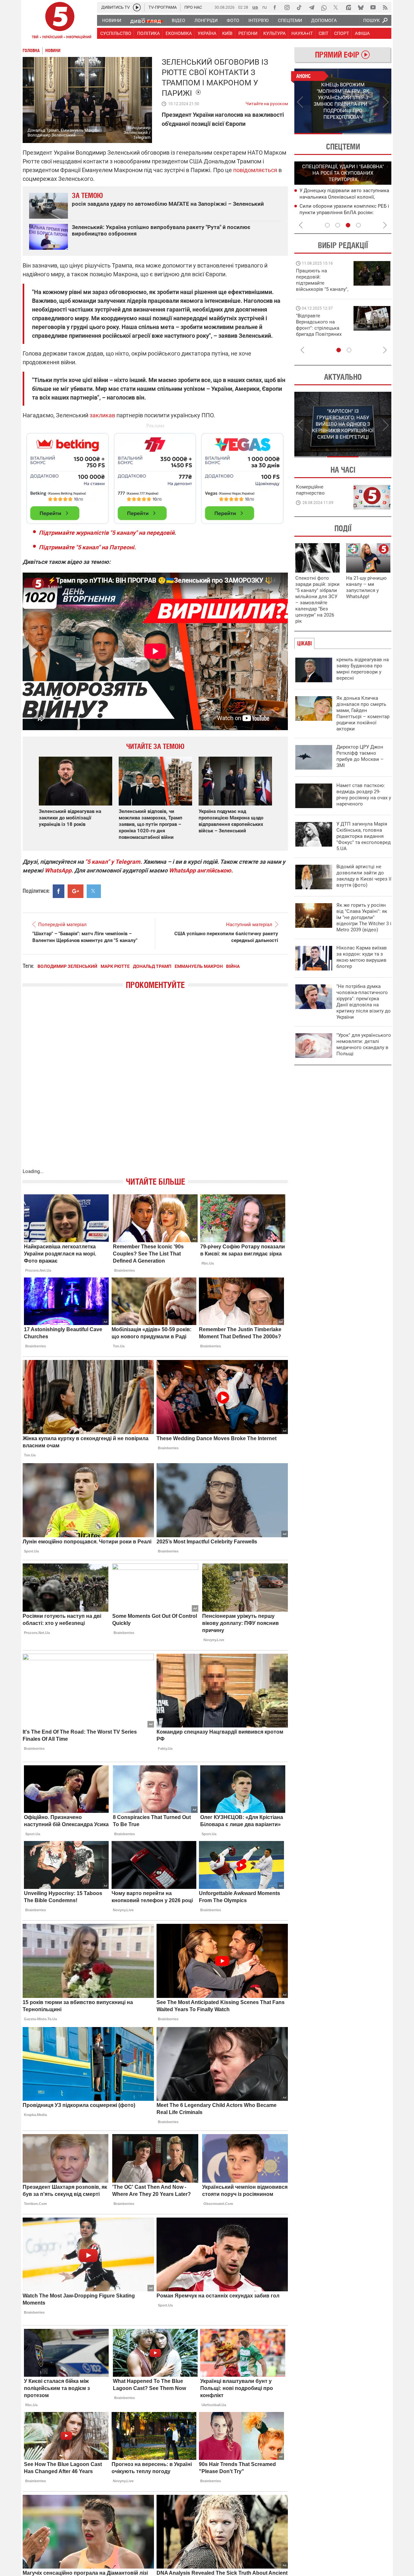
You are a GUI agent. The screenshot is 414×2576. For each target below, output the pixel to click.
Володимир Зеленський (67, 966)
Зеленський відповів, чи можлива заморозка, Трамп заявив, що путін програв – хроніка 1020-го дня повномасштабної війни (151, 824)
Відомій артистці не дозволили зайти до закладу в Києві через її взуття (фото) (364, 876)
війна (233, 966)
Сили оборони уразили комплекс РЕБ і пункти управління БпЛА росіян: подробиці (344, 213)
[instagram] (287, 7)
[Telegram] (311, 7)
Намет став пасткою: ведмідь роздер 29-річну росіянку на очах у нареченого (364, 795)
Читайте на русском (267, 102)
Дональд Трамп (152, 966)
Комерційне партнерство (310, 490)
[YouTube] (373, 7)
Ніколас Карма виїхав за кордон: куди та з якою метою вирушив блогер (362, 957)
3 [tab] (348, 225)
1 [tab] (318, 134)
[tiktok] (299, 7)
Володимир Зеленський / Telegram (137, 132)
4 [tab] (358, 225)
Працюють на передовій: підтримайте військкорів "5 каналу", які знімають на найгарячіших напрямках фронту (322, 289)
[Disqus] (155, 1085)
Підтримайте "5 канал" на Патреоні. (87, 547)
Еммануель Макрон (199, 966)
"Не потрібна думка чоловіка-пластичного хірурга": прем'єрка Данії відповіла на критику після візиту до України (364, 1002)
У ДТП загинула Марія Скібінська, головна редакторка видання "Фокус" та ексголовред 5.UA (364, 836)
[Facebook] (275, 7)
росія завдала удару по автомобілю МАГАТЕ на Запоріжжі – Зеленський (168, 204)
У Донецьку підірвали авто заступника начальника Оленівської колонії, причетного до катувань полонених (344, 197)
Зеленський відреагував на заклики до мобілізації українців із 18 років (70, 818)
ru (265, 7)
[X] (336, 7)
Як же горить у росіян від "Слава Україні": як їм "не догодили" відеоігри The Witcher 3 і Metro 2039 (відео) (364, 917)
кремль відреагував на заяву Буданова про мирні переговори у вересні (363, 669)
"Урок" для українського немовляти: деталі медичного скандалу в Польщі (364, 1044)
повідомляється (255, 170)
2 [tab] (367, 134)
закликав (102, 415)
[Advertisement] (155, 476)
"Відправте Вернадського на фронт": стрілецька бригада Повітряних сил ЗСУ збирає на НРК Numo (319, 331)
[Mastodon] (348, 7)
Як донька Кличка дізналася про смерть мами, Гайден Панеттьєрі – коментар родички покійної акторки (363, 713)
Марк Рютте (115, 966)
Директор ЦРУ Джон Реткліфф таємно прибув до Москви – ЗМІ (360, 756)
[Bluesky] (361, 7)
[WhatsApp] (324, 7)
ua (255, 7)
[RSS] (385, 7)
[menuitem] (111, 20)
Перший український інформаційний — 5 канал (60, 21)
